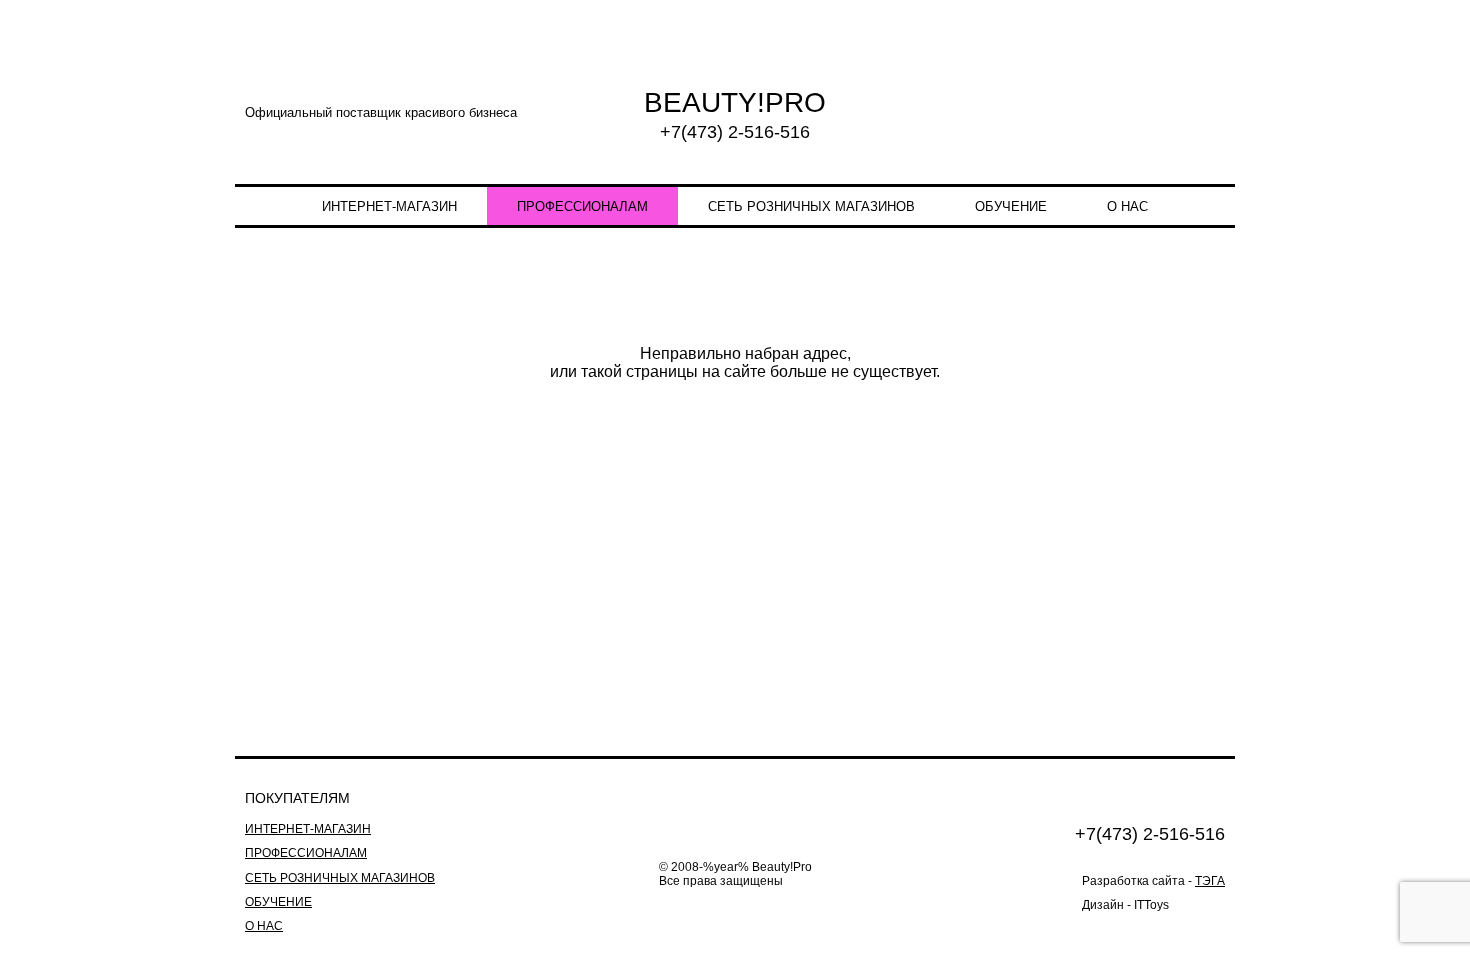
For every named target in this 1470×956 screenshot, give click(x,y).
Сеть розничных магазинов (811, 206)
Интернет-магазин (389, 206)
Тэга (1210, 881)
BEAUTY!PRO (735, 102)
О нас (1127, 206)
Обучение (1011, 206)
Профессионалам (582, 206)
